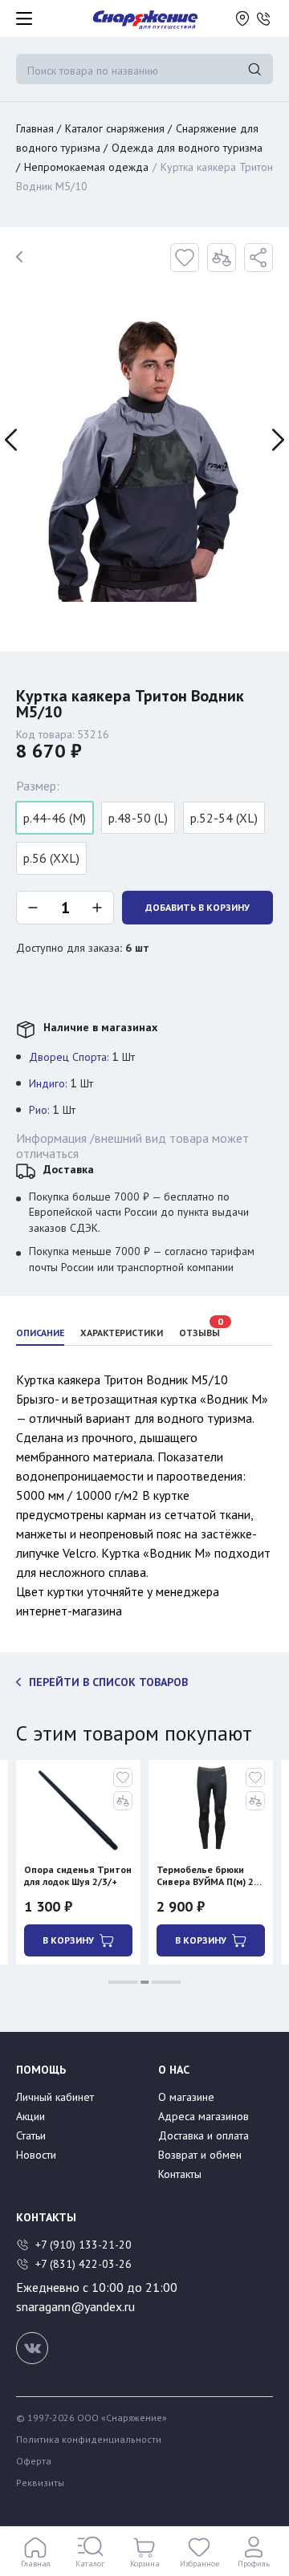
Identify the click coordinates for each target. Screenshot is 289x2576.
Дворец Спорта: (69, 1057)
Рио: (39, 1110)
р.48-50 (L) (138, 818)
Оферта (34, 2461)
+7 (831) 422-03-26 (83, 2264)
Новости (36, 2155)
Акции (31, 2116)
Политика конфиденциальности (89, 2440)
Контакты (180, 2174)
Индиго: (48, 1083)
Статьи (31, 2135)
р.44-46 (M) (55, 818)
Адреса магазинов (204, 2116)
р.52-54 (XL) (224, 818)
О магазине (186, 2097)
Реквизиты (40, 2483)
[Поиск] (254, 69)
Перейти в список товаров (108, 1682)
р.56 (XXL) (51, 858)
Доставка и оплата (204, 2135)
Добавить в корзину (197, 907)
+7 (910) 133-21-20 (85, 2245)
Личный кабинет (55, 2097)
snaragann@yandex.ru (75, 2306)
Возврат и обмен (200, 2155)
